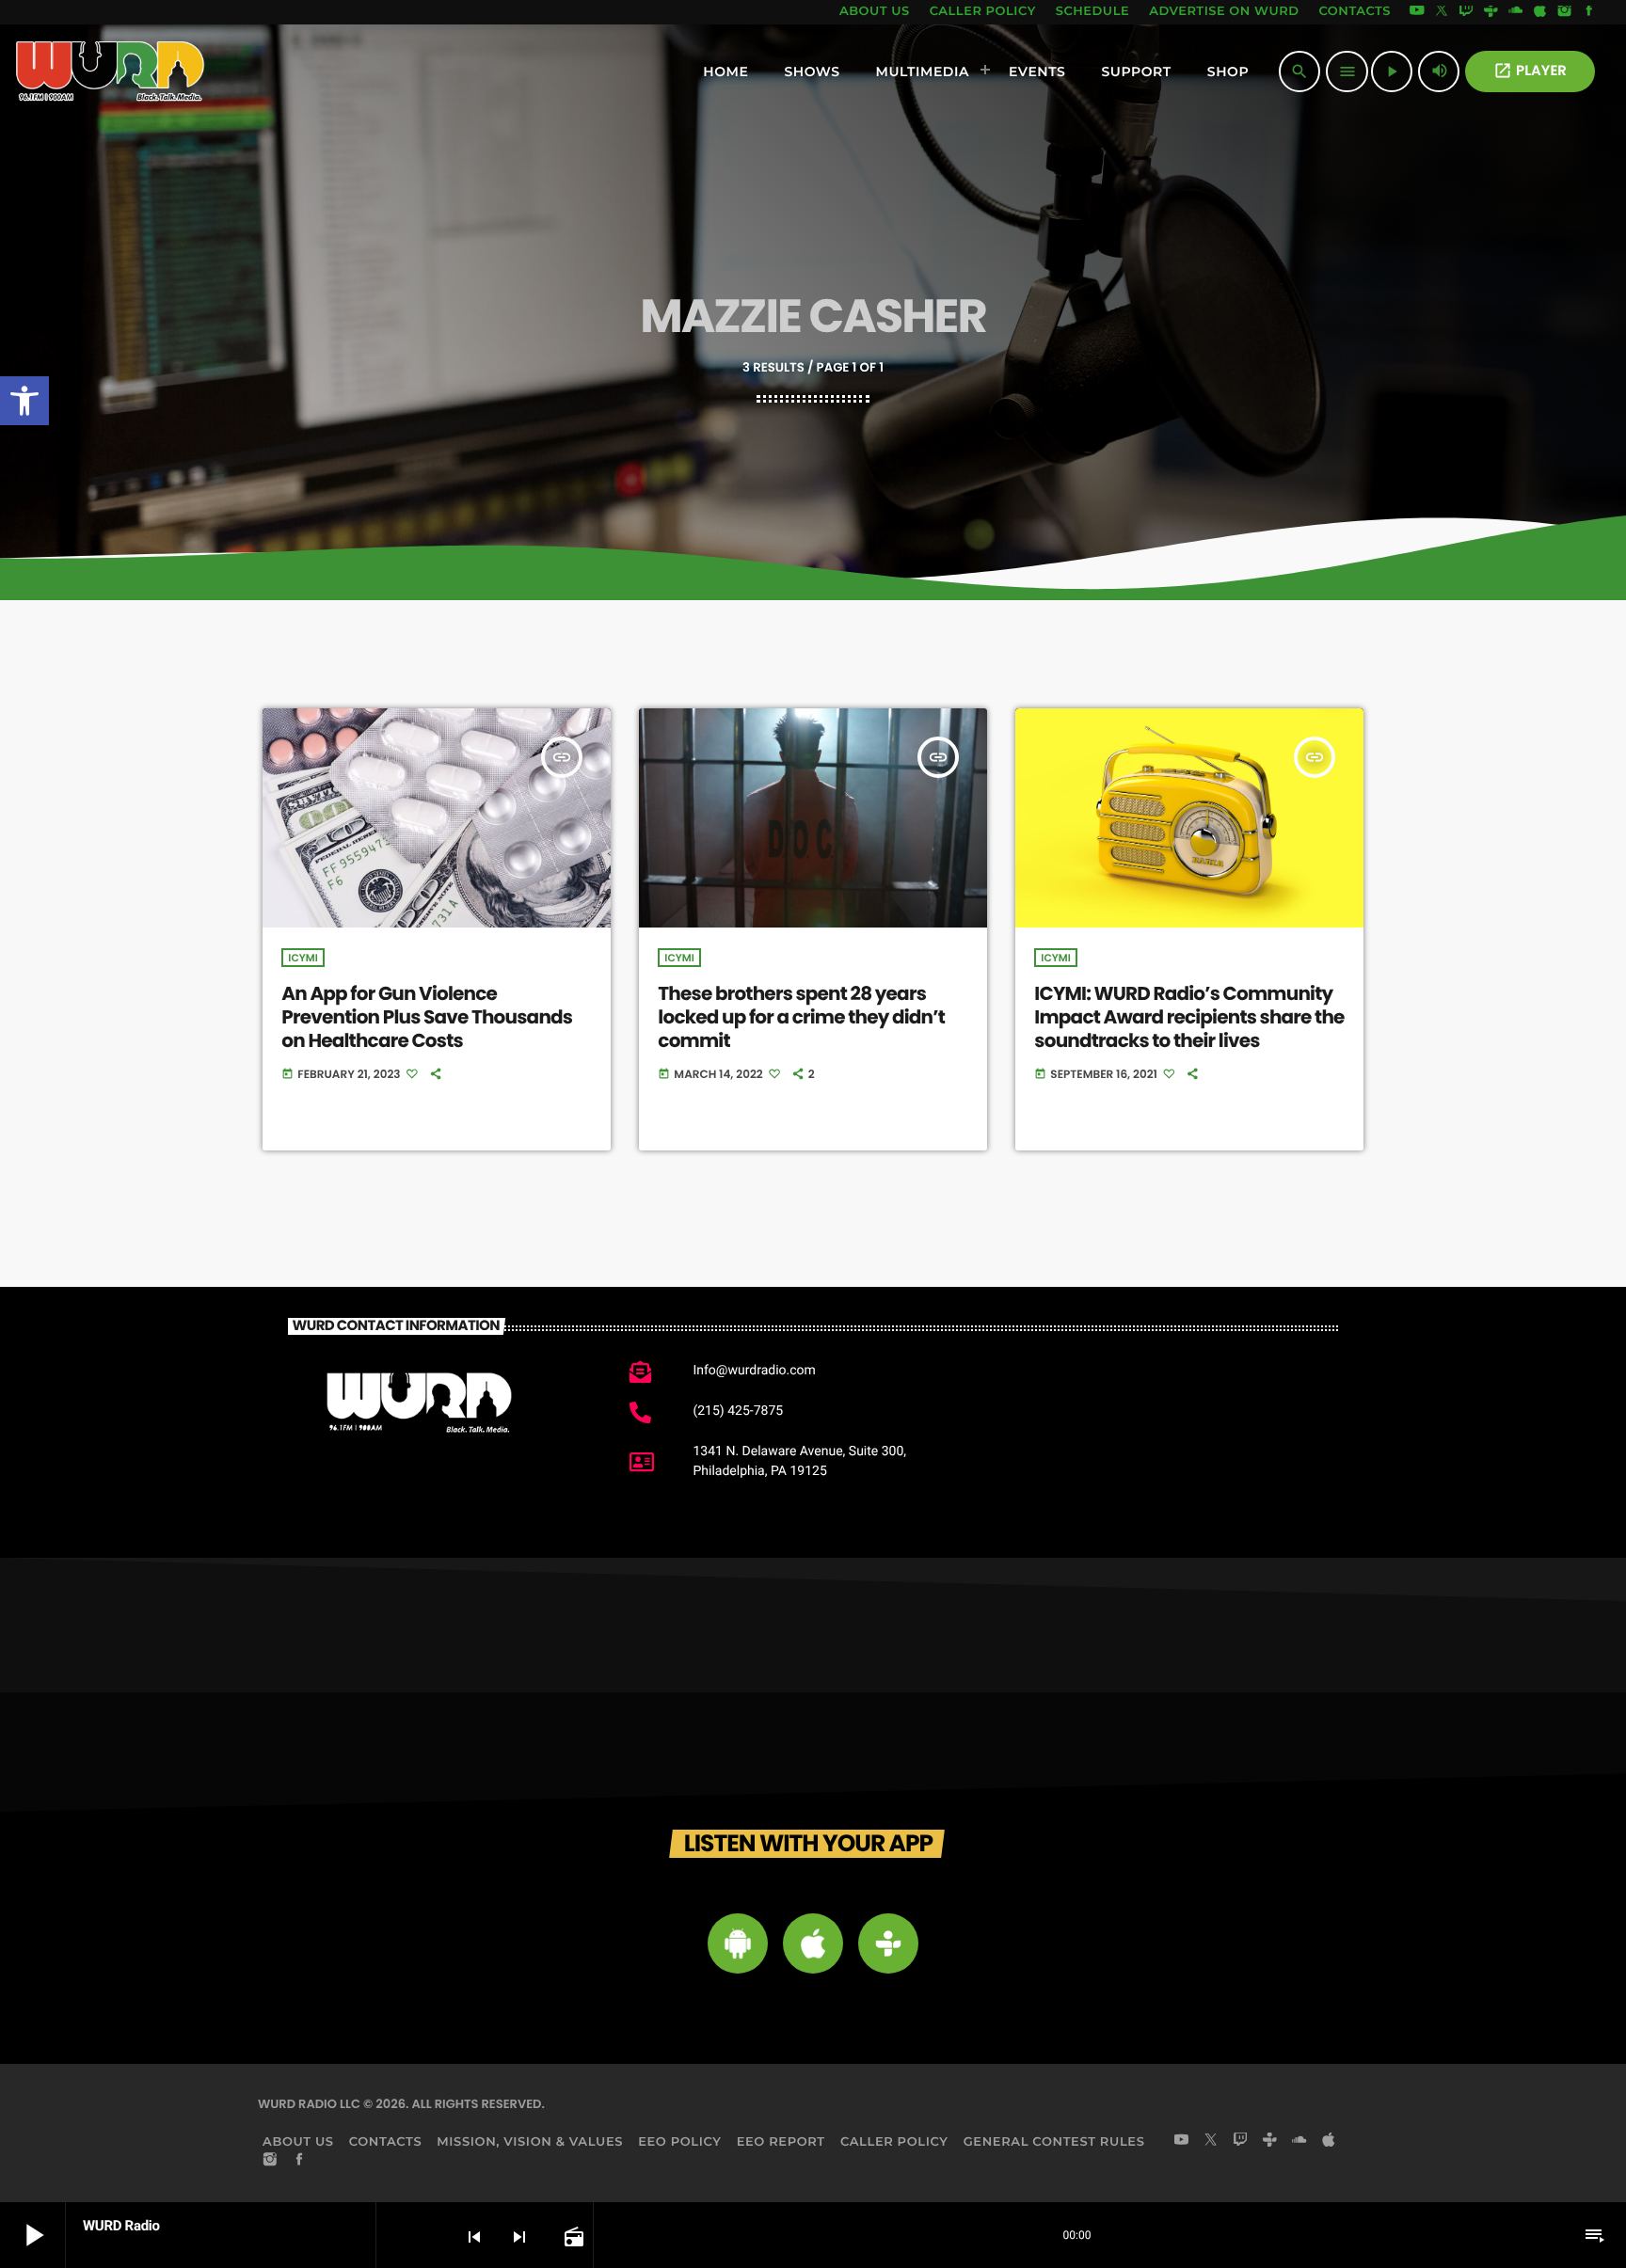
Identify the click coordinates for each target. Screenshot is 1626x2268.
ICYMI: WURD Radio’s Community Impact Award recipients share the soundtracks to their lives (1189, 1017)
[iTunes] (1540, 12)
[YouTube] (1417, 12)
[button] (24, 401)
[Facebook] (1589, 12)
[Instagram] (1565, 12)
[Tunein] (1490, 12)
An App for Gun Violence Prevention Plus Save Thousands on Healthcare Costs (427, 1017)
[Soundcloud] (1516, 12)
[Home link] (111, 71)
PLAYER (1530, 71)
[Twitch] (1466, 12)
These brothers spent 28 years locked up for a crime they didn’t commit (801, 1017)
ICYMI (303, 958)
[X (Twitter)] (1442, 12)
